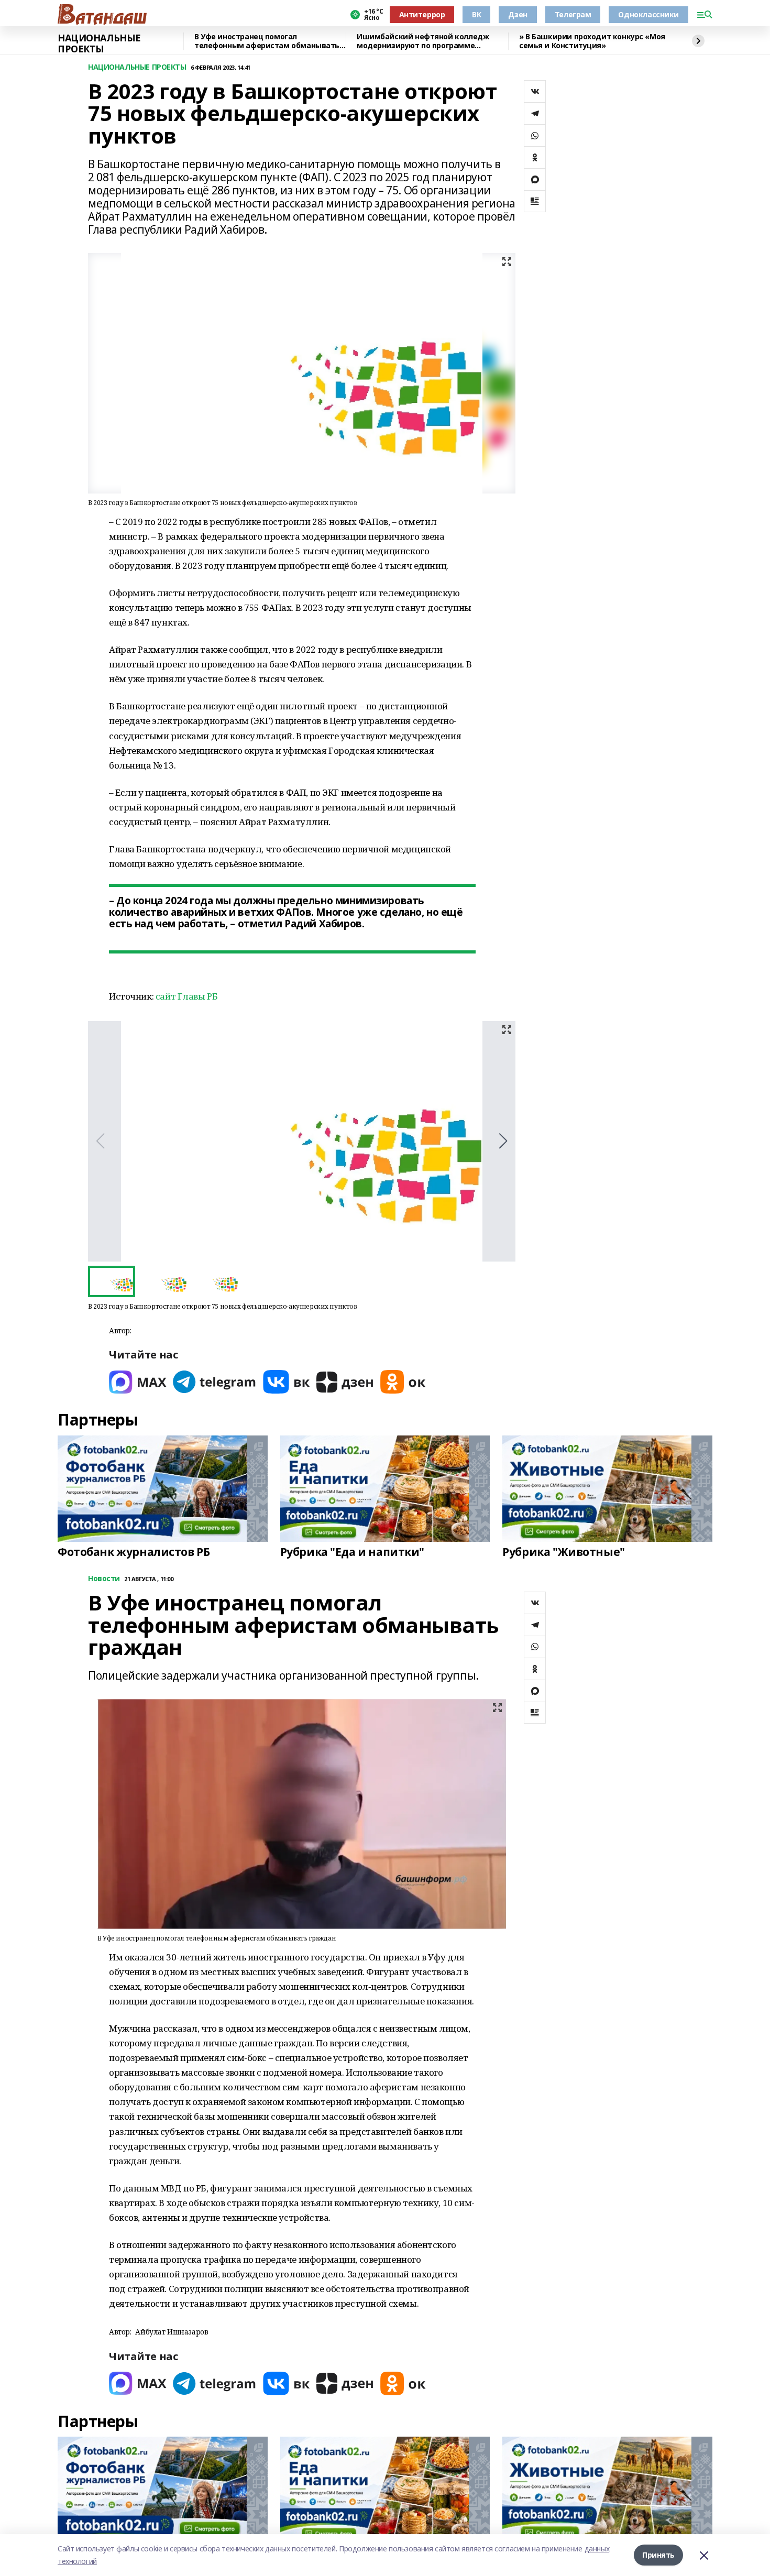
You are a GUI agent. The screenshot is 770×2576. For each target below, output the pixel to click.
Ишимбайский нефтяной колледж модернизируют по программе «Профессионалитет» (423, 41)
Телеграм (573, 14)
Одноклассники (648, 14)
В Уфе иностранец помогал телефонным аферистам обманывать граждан (267, 41)
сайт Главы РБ (187, 996)
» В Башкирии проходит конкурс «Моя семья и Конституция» (592, 41)
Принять (658, 2555)
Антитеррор (422, 14)
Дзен (518, 14)
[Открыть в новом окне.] (138, 1382)
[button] (503, 1141)
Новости (104, 1579)
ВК (476, 14)
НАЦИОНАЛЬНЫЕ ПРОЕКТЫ (99, 44)
